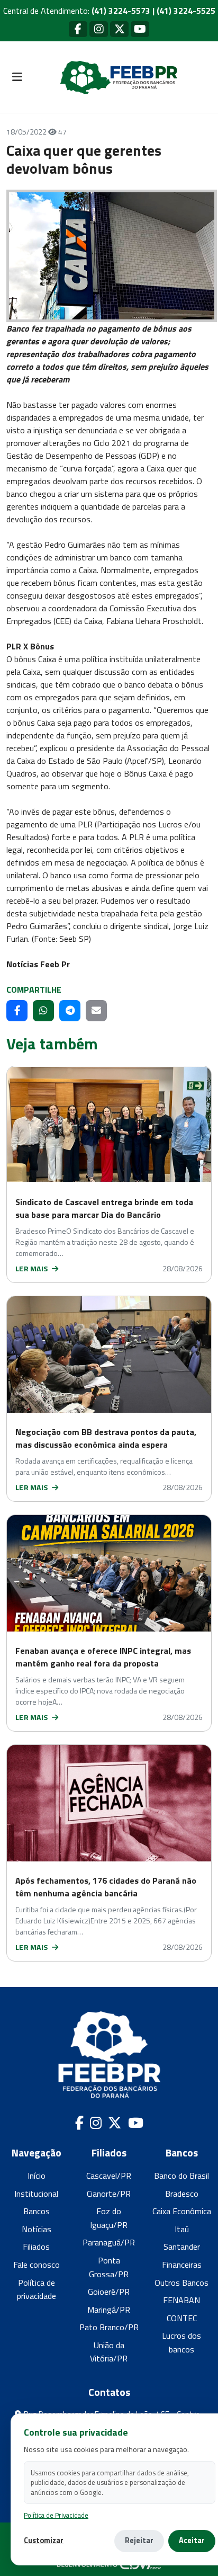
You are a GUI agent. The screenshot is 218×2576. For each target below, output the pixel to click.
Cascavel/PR (109, 2176)
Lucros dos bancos (181, 2342)
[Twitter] (119, 29)
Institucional (36, 2194)
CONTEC (182, 2318)
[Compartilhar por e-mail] (96, 1011)
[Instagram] (99, 29)
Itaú (182, 2229)
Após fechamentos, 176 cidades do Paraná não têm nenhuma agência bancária (106, 1887)
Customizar (44, 2541)
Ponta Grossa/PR (109, 2267)
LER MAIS (33, 1268)
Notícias (37, 2229)
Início (37, 2176)
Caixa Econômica (182, 2211)
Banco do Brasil (181, 2176)
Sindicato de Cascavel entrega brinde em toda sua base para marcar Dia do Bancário (104, 1208)
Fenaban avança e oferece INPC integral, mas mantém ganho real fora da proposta (103, 1657)
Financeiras (182, 2265)
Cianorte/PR (109, 2194)
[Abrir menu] (17, 77)
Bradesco (182, 2194)
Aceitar (192, 2541)
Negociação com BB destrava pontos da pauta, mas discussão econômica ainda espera (106, 1438)
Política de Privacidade (56, 2515)
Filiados (36, 2247)
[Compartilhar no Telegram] (70, 1011)
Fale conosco (37, 2265)
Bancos (37, 2211)
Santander (182, 2247)
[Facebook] (78, 29)
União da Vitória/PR (109, 2352)
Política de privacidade (37, 2289)
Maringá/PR (109, 2310)
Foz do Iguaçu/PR (109, 2218)
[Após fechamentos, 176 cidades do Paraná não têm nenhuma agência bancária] (109, 1803)
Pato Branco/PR (109, 2327)
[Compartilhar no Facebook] (17, 1011)
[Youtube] (140, 29)
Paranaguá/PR (109, 2242)
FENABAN (181, 2300)
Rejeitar (139, 2541)
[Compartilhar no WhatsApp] (43, 1011)
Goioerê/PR (109, 2292)
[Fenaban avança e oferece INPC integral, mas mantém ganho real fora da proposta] (109, 1573)
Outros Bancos (181, 2283)
